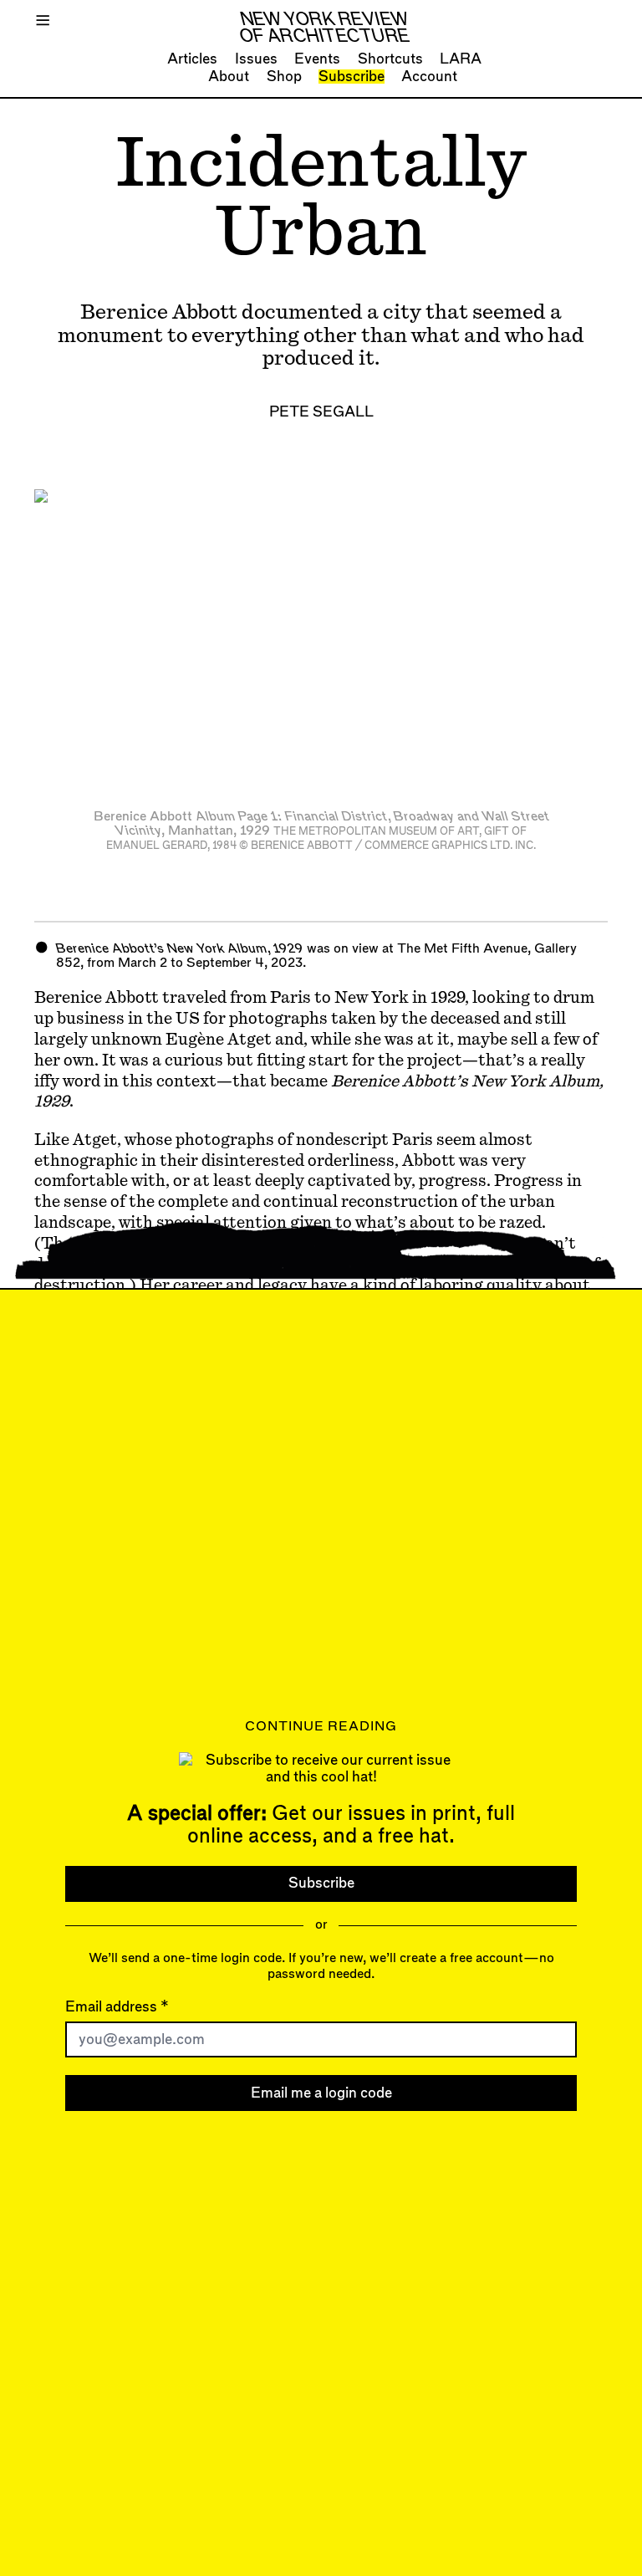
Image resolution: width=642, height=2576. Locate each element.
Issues (256, 59)
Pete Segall (321, 412)
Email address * (117, 2007)
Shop (284, 77)
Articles (192, 59)
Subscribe (352, 77)
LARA (461, 59)
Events (317, 59)
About (229, 77)
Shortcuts (390, 59)
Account (429, 77)
